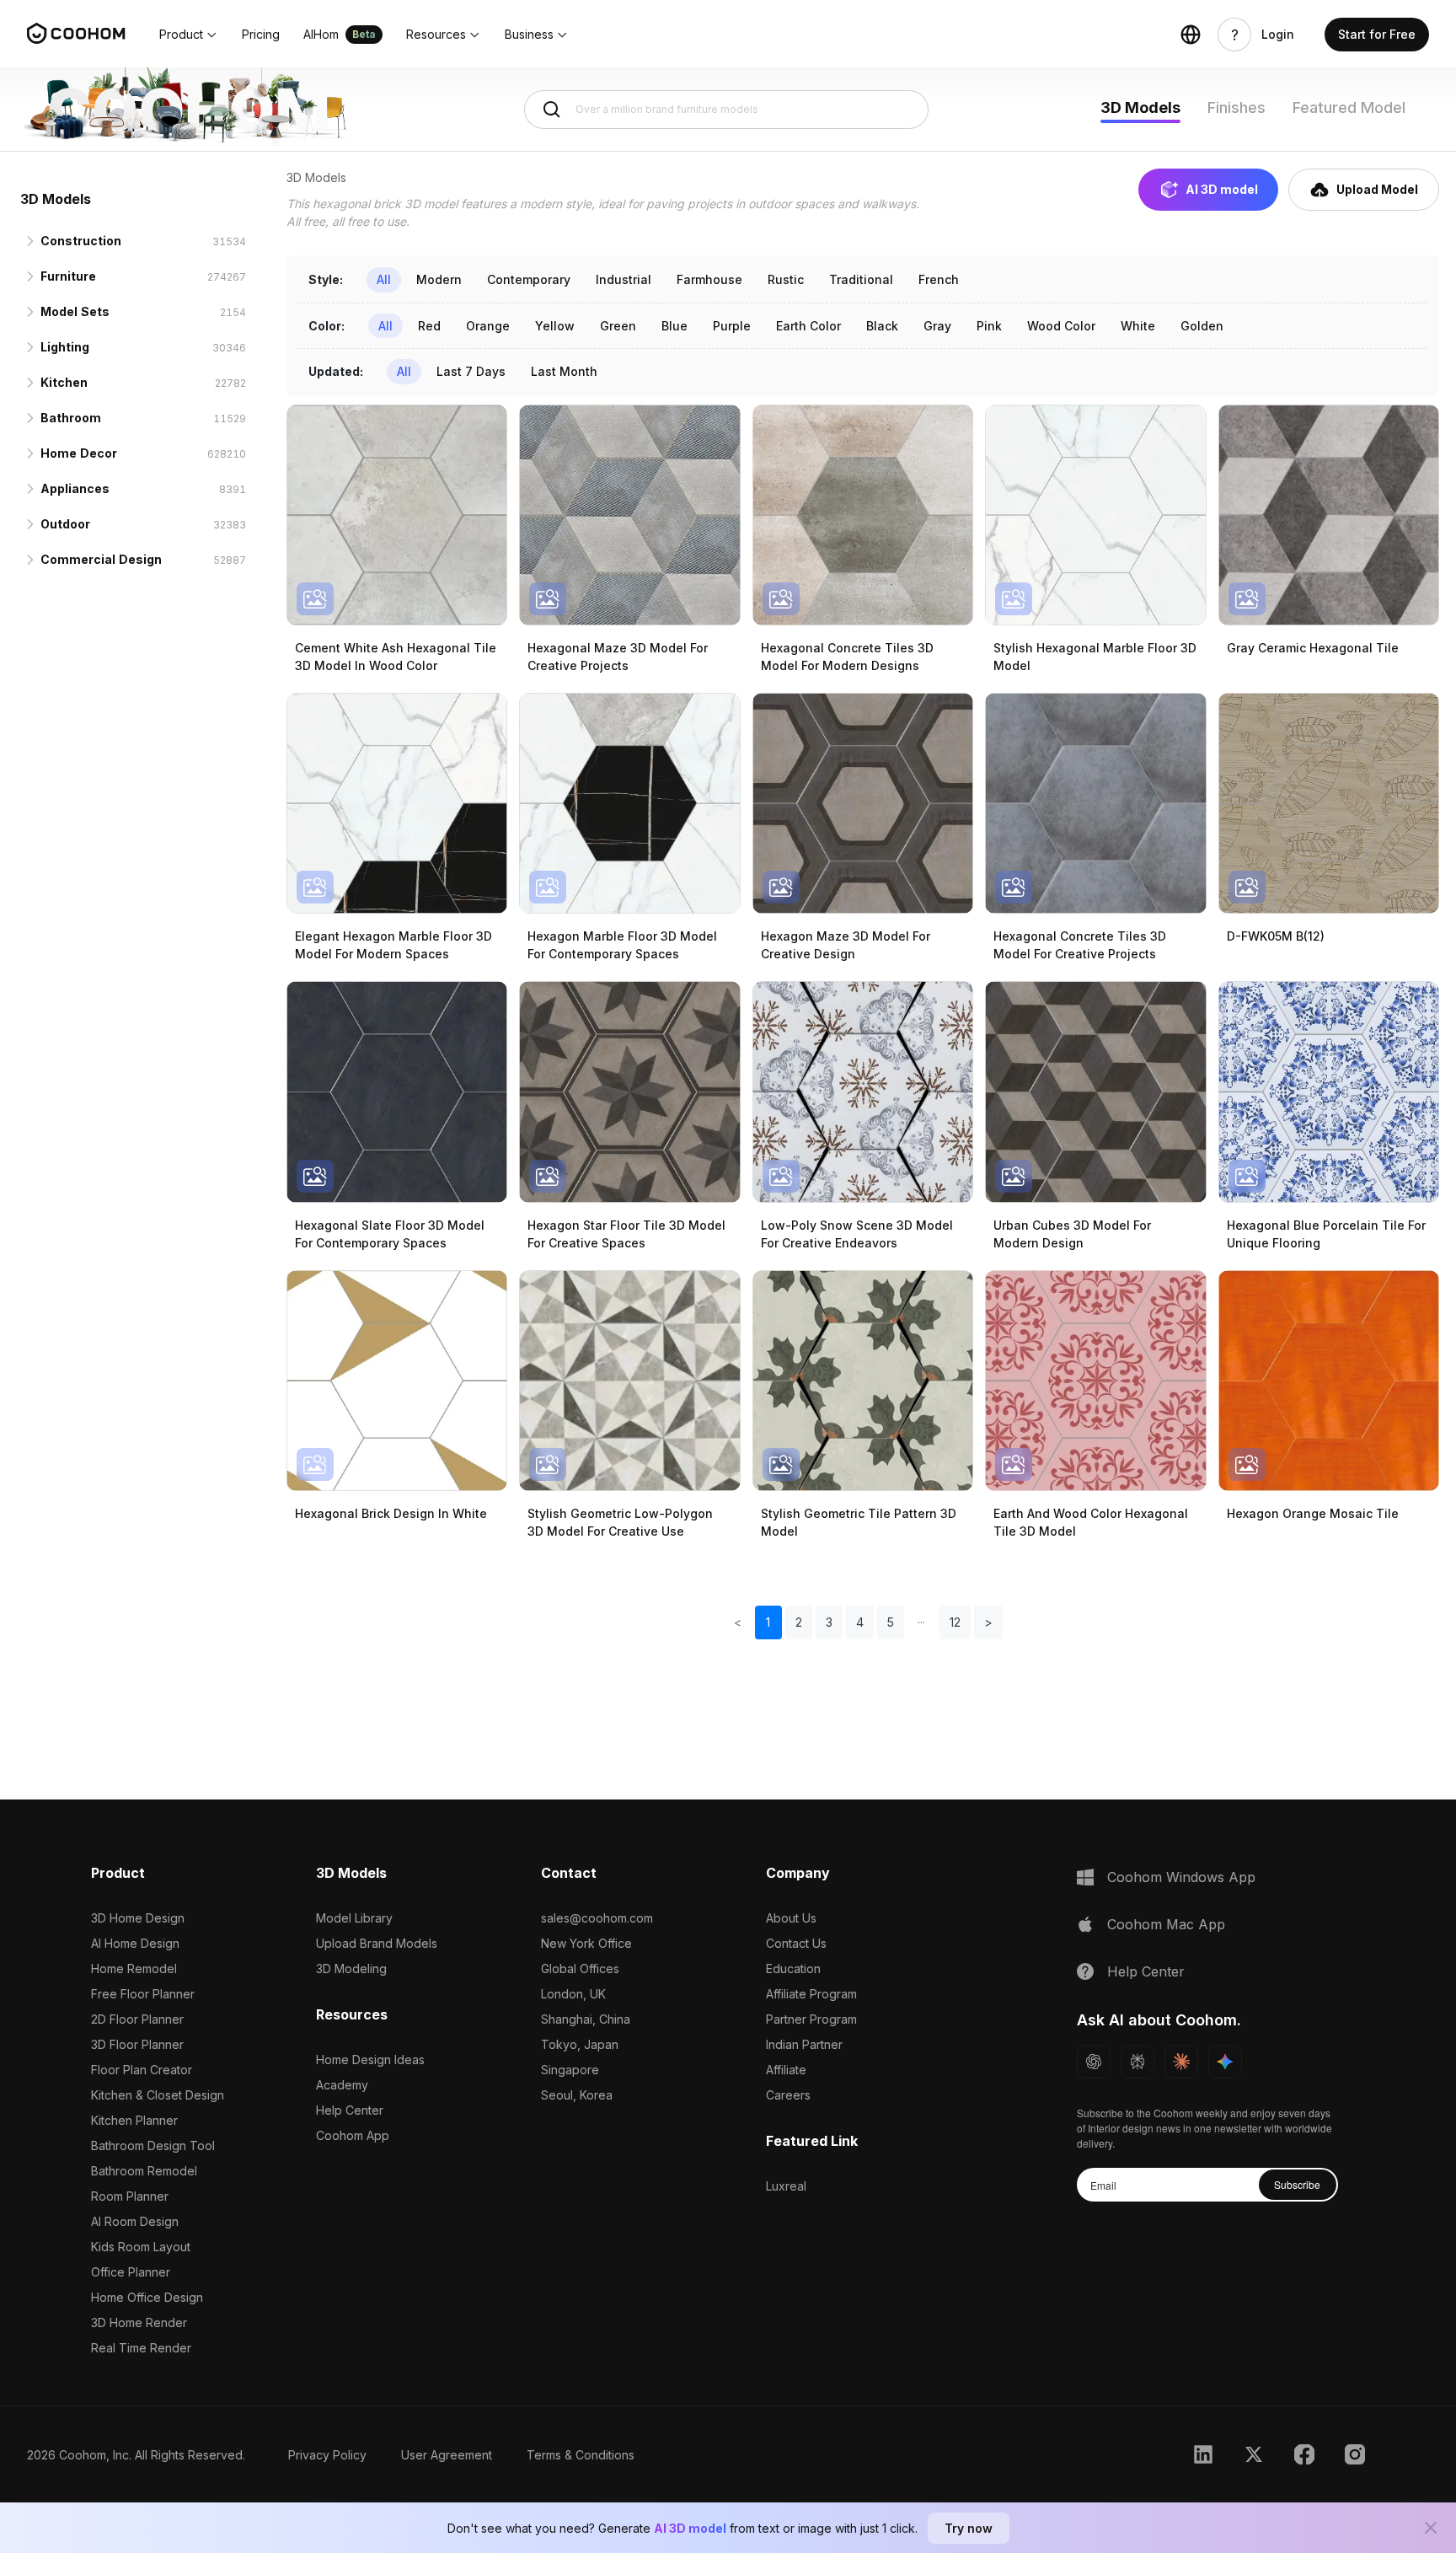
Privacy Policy (327, 2455)
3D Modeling (351, 1968)
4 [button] (860, 1622)
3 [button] (829, 1622)
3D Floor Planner (137, 2044)
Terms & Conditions (581, 2455)
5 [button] (891, 1622)
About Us (791, 1918)
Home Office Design (147, 2297)
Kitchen (64, 382)
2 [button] (799, 1622)
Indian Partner (804, 2044)
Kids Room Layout (141, 2247)
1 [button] (768, 1622)
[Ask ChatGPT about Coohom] (1094, 2062)
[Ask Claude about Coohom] (1181, 2062)
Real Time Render (141, 2348)
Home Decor (79, 453)
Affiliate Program (811, 1994)
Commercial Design (101, 559)
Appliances (75, 488)
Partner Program (811, 2019)
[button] (189, 35)
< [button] (738, 1622)
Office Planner (131, 2272)
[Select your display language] (1191, 35)
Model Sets (75, 311)
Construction (81, 241)
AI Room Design (135, 2221)
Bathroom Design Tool (153, 2145)
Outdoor (65, 524)
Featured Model (1349, 107)
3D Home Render (139, 2322)
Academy (342, 2085)
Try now (969, 2528)
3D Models (1140, 107)
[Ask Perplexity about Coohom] (1137, 2062)
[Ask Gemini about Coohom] (1225, 2062)
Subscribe (1297, 2184)
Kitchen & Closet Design (158, 2095)
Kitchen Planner (134, 2120)
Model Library (354, 1918)
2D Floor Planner (137, 2019)
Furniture (68, 276)
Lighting (65, 347)
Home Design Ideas (370, 2060)
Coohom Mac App (1166, 1924)
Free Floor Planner (143, 1994)
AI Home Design (135, 1943)
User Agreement (447, 2455)
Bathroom (71, 418)
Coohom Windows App (1181, 1877)
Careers (788, 2095)
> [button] (988, 1622)
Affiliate (786, 2070)
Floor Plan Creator (142, 2070)
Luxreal (786, 2186)
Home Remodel (134, 1968)
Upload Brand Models (377, 1943)
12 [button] (955, 1622)
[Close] (1431, 2528)
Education (793, 1968)
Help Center (350, 2110)
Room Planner (130, 2196)
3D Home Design (138, 1918)
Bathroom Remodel (144, 2171)
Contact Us (796, 1943)
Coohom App (353, 2135)
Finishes (1237, 107)
